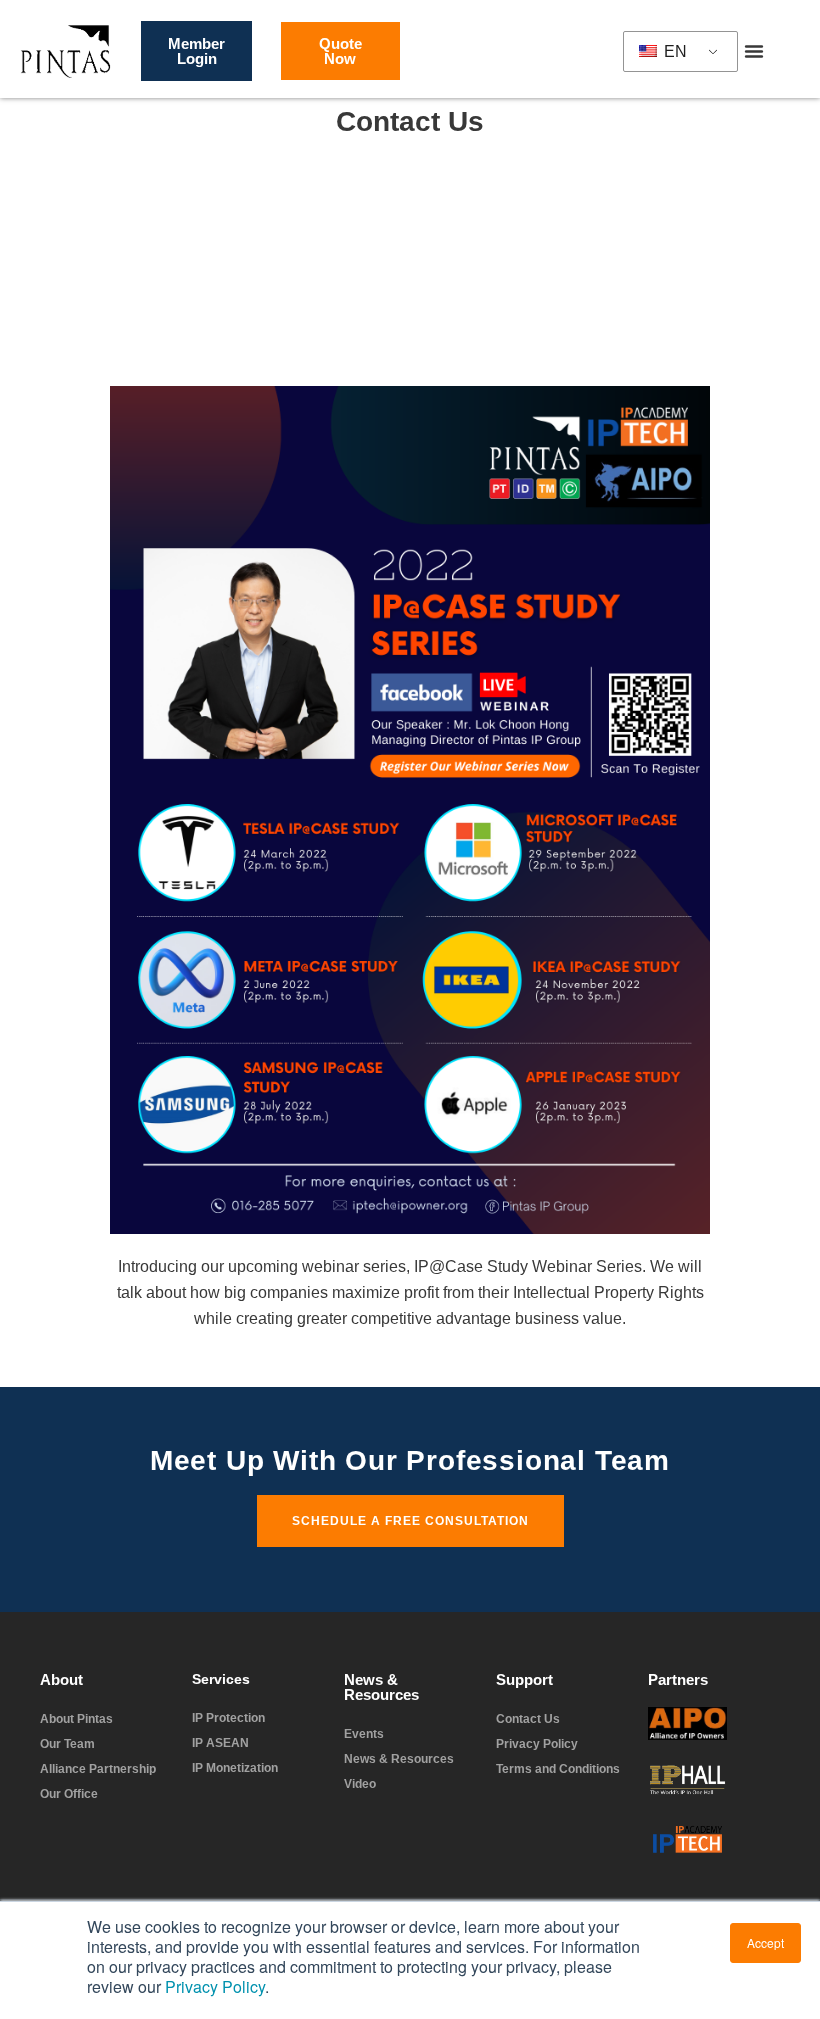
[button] (754, 51)
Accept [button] (765, 1942)
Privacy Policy (215, 1986)
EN (673, 51)
